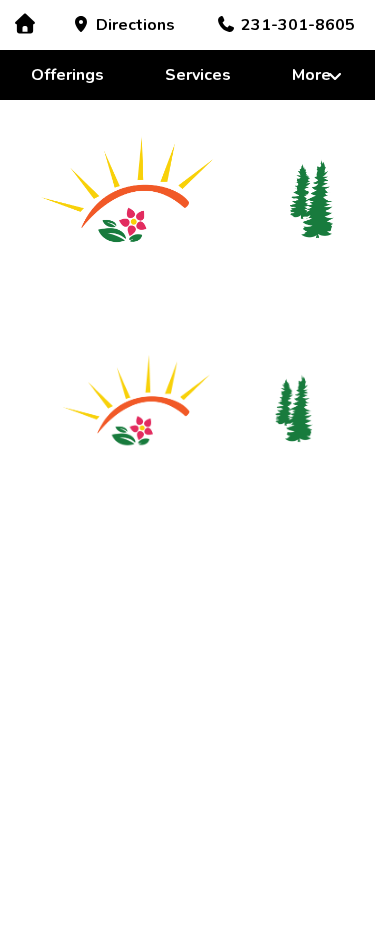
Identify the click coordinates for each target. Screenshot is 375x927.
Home (123, 547)
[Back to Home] (187, 196)
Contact (252, 547)
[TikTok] (228, 493)
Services (198, 75)
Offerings (67, 75)
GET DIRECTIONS (188, 795)
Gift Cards (252, 579)
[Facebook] (188, 493)
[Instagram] (268, 493)
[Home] (24, 24)
